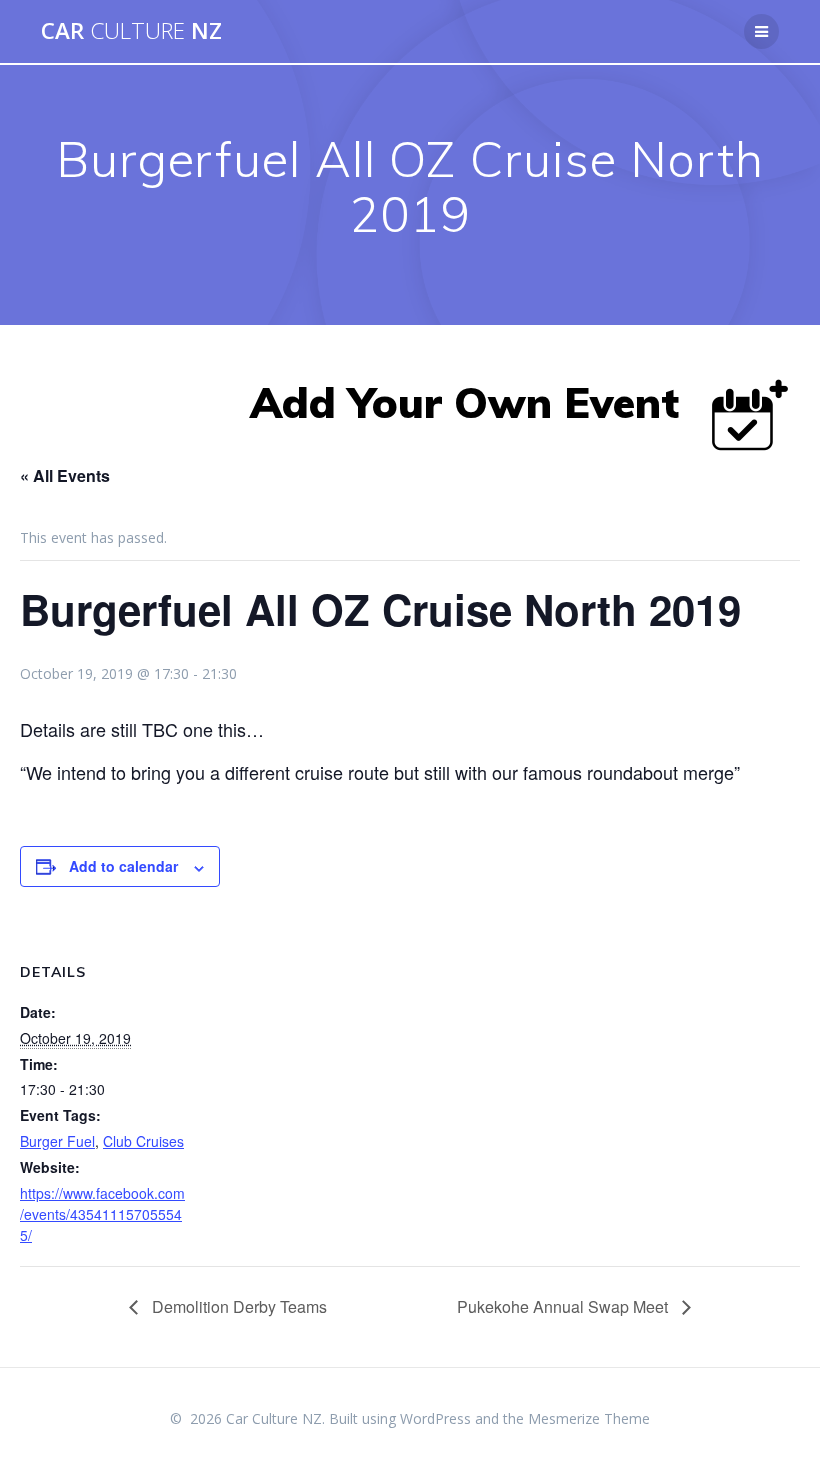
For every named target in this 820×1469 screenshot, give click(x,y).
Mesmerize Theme (589, 1418)
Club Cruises (143, 1141)
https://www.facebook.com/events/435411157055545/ (102, 1214)
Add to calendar (123, 866)
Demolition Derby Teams (237, 1306)
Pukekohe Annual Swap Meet (564, 1306)
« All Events (65, 475)
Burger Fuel (57, 1141)
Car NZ (131, 31)
